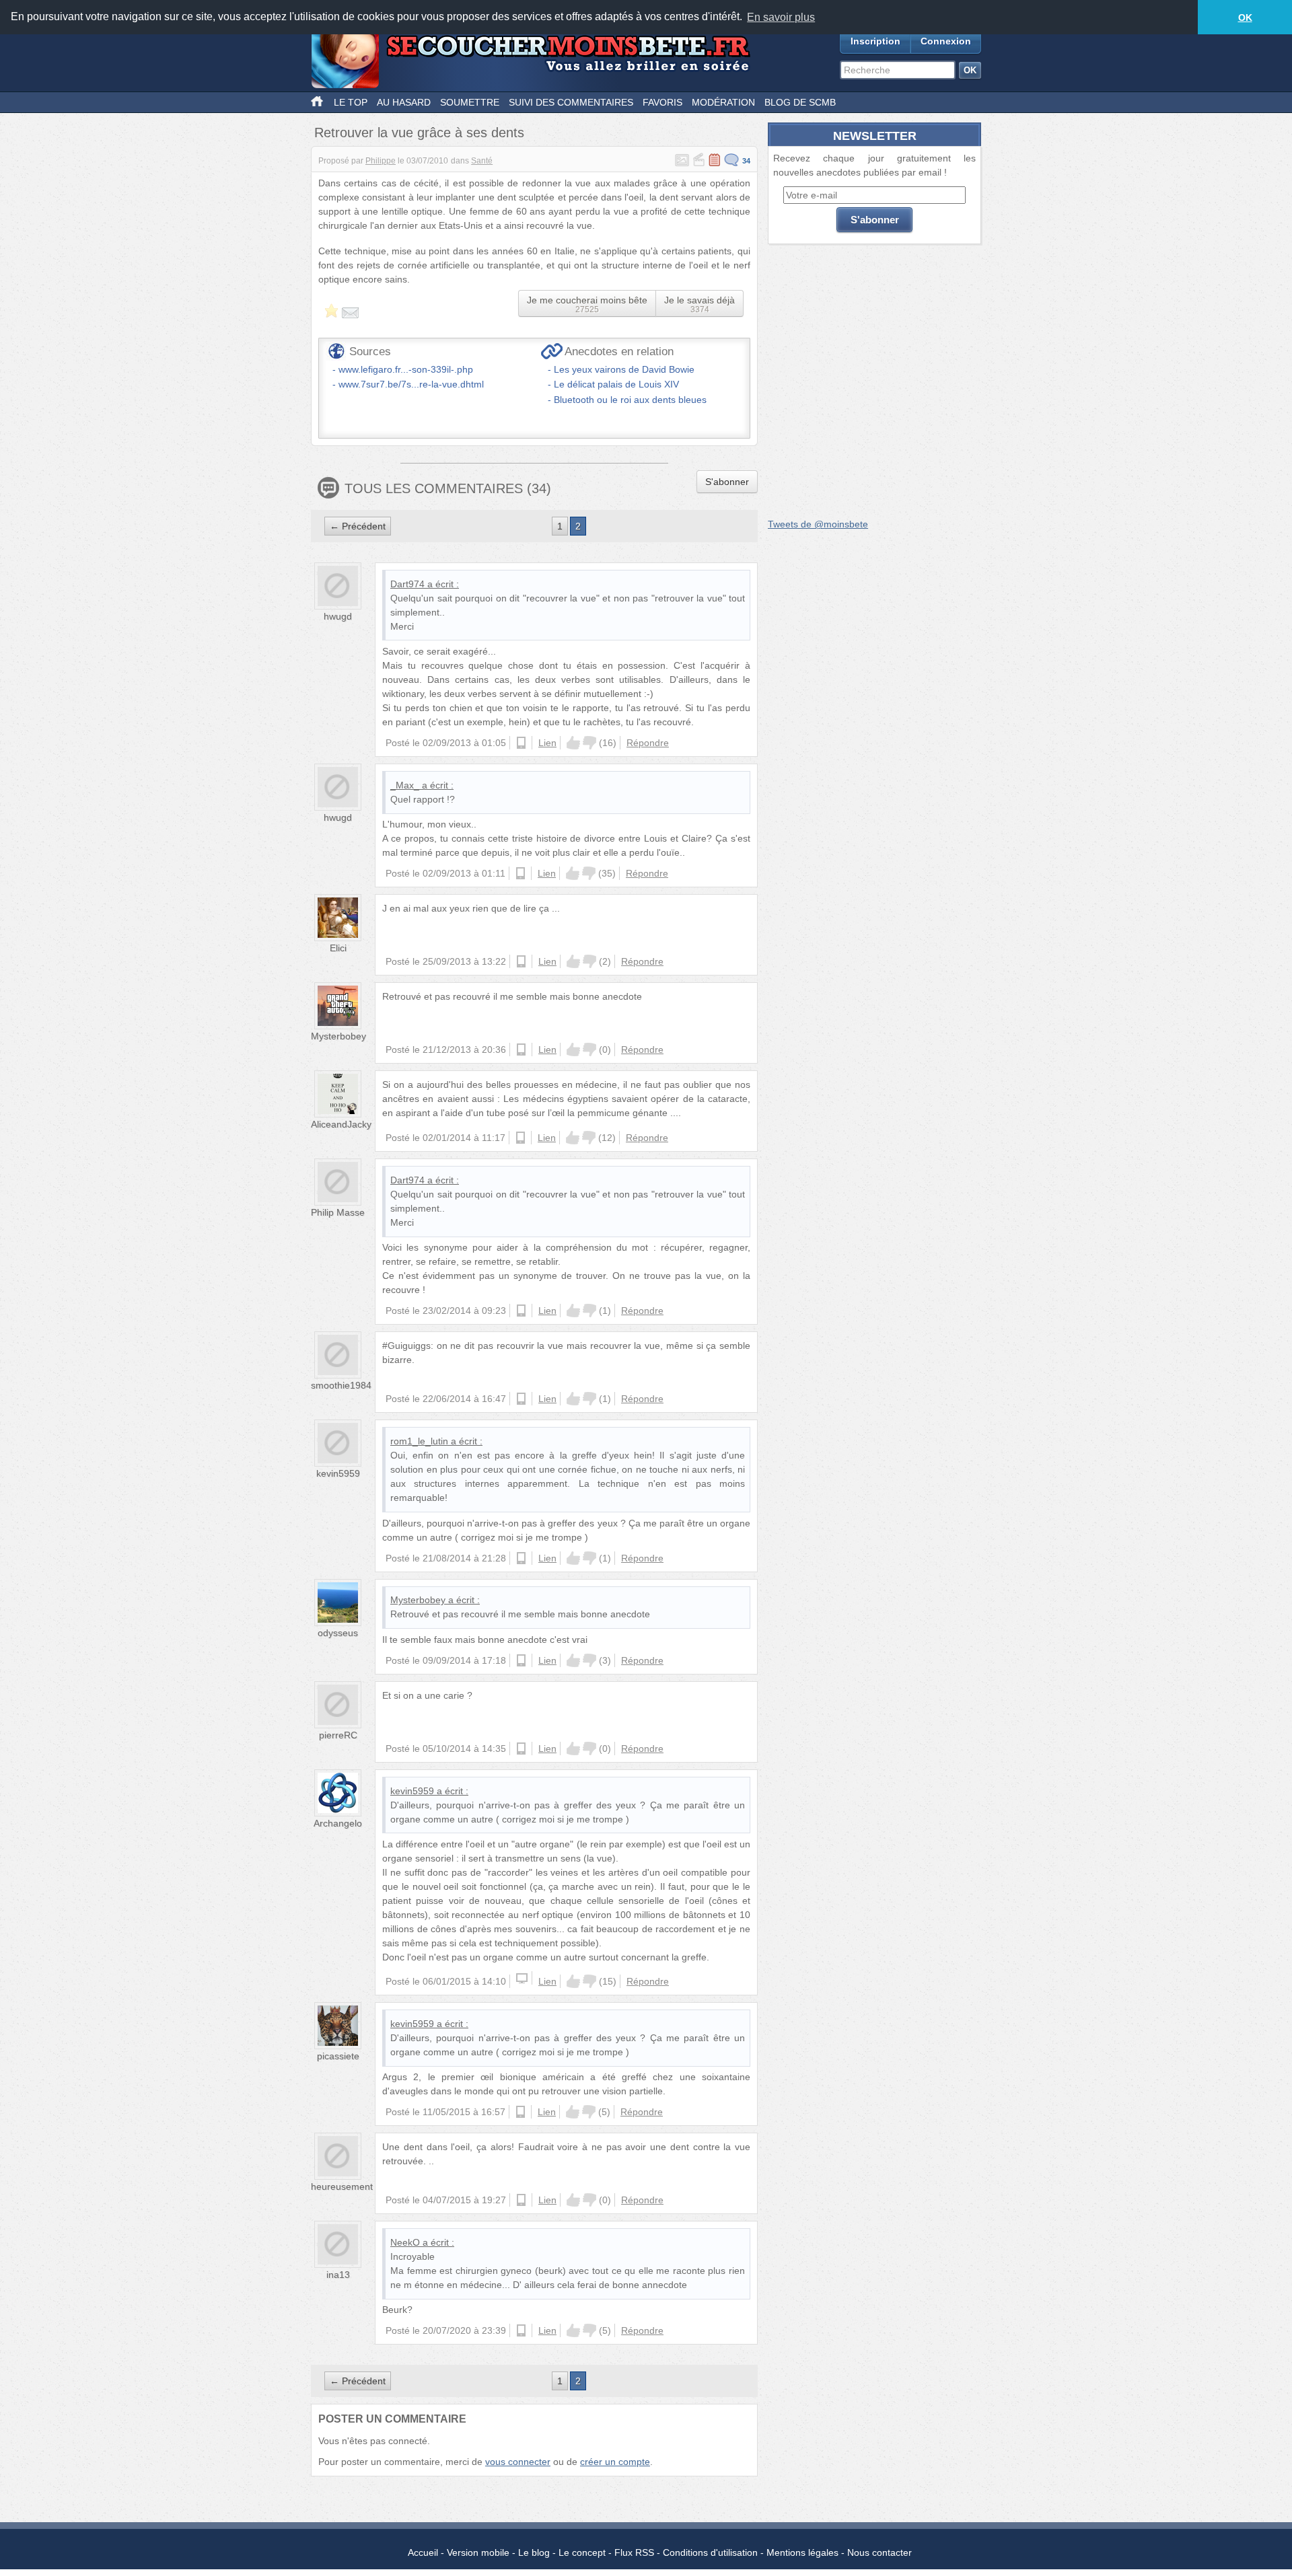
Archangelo (338, 1823)
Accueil (423, 2552)
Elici (338, 948)
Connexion (946, 41)
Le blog (534, 2552)
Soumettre (470, 102)
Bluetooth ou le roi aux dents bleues (630, 400)
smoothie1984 (341, 1385)
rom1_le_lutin (419, 1441)
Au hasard (404, 102)
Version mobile (478, 2552)
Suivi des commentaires (571, 102)
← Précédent (358, 526)
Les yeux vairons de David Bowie (624, 369)
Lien (547, 743)
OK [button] (1245, 17)
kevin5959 (338, 1473)
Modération (723, 102)
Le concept (582, 2552)
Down (589, 743)
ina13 (338, 2275)
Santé (482, 161)
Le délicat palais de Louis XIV (616, 384)
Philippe (381, 161)
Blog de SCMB (800, 102)
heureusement (342, 2186)
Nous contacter (880, 2552)
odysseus (338, 1633)
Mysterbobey (338, 1036)
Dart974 (407, 584)
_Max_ (405, 785)
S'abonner (727, 482)
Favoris (662, 102)
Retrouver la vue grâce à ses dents (419, 133)
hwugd (338, 616)
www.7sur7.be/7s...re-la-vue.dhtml (411, 384)
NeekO (405, 2242)
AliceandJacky (341, 1124)
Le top (351, 102)
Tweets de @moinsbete (818, 524)
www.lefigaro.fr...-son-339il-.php (406, 369)
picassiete (338, 2056)
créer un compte (615, 2462)
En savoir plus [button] (781, 17)
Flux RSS (634, 2552)
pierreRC (338, 1735)
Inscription (875, 41)
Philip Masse (338, 1212)
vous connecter (518, 2462)
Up (573, 743)
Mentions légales (802, 2552)
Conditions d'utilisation (710, 2552)
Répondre (648, 743)
